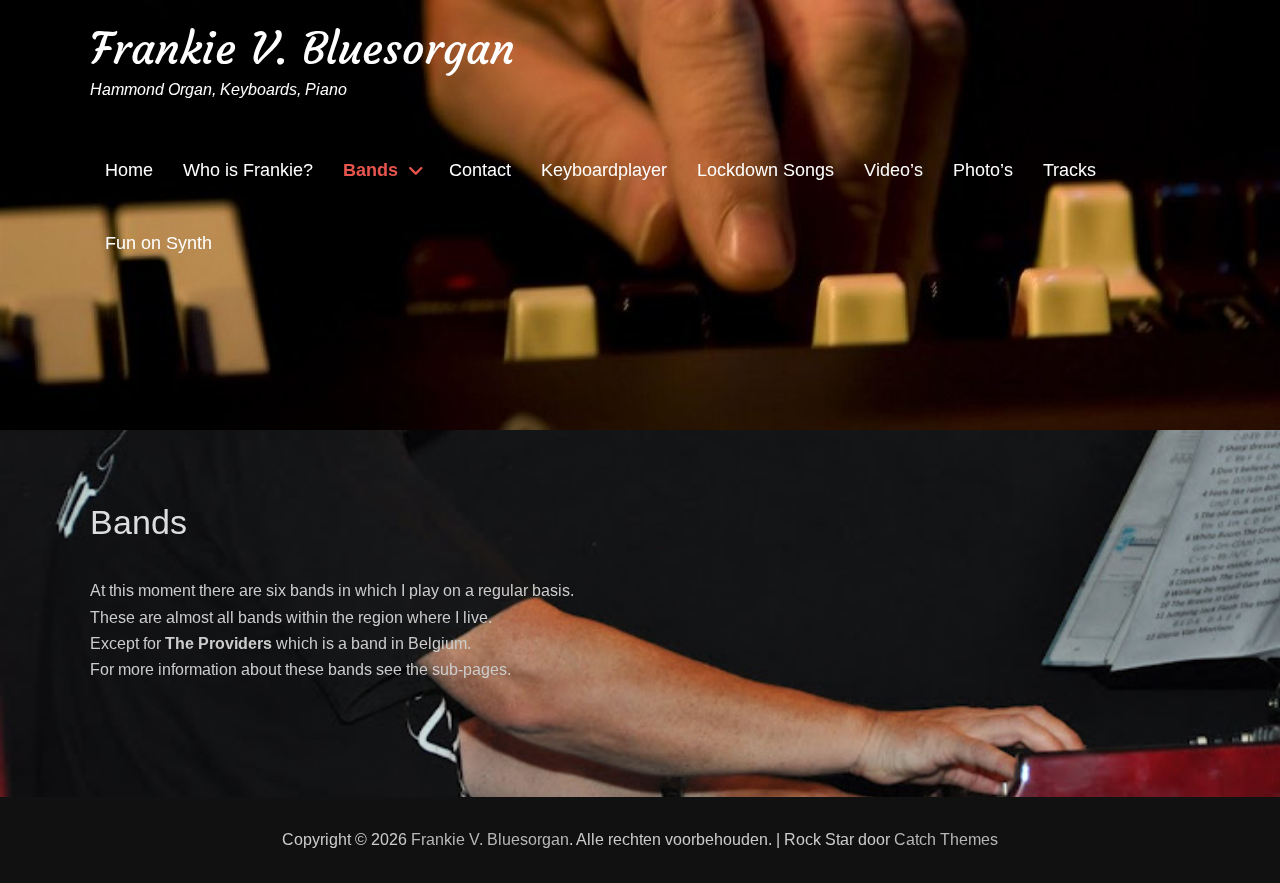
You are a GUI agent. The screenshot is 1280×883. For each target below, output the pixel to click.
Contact (480, 170)
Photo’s (983, 170)
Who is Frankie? (248, 170)
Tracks (1069, 170)
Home (129, 170)
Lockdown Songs (765, 170)
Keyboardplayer (604, 170)
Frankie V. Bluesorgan (302, 48)
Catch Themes (946, 839)
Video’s (893, 170)
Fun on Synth (158, 243)
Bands (370, 170)
